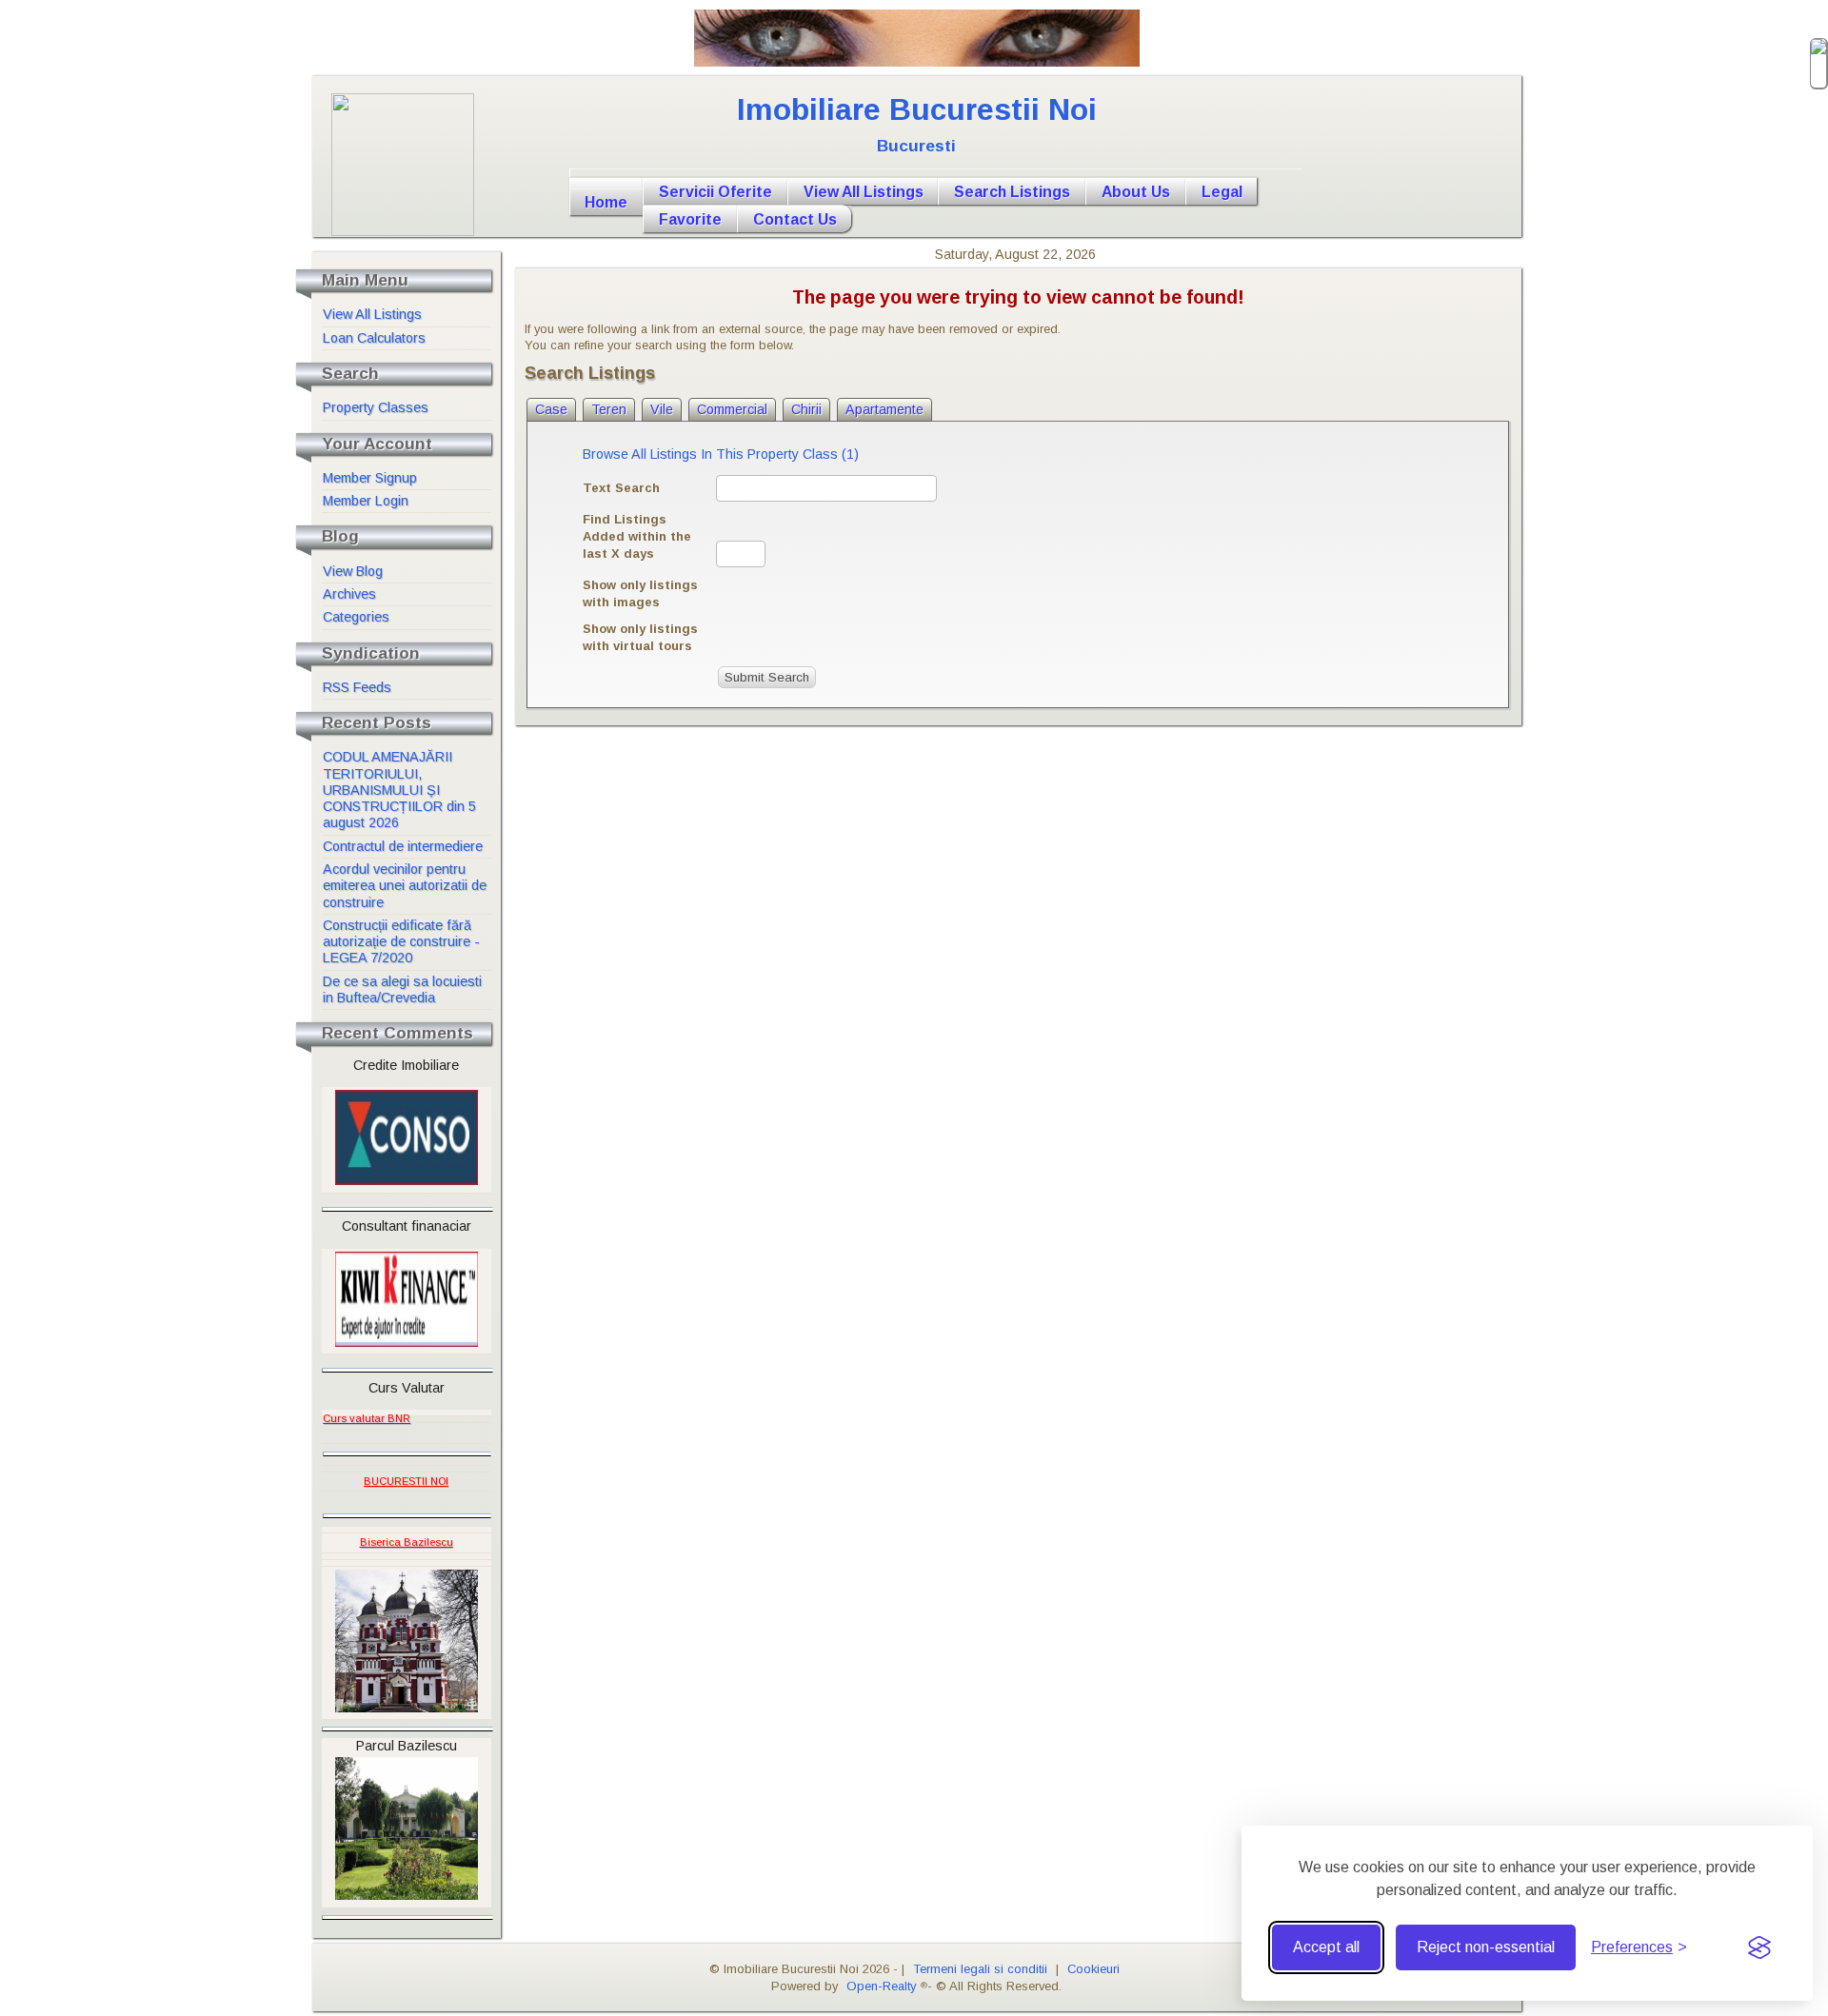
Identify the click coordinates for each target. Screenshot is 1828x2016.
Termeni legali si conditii (980, 1969)
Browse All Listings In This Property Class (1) (721, 454)
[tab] (551, 409)
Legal (1222, 192)
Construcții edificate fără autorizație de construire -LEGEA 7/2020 (401, 942)
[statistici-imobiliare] (414, 1413)
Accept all (1326, 1947)
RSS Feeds (357, 687)
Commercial (732, 409)
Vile (662, 409)
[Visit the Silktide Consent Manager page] (1759, 1947)
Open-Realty (881, 1986)
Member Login (366, 501)
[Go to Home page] (936, 173)
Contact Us (795, 219)
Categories (356, 617)
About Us (1136, 192)
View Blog (353, 571)
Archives (349, 594)
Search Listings (1012, 192)
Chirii (806, 409)
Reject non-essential (1486, 1947)
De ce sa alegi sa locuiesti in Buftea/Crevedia (402, 989)
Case (551, 409)
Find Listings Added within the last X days (637, 536)
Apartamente (884, 409)
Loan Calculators (374, 338)
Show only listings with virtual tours (640, 637)
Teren (609, 409)
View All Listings (864, 192)
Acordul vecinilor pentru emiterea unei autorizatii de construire (405, 886)
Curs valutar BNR (367, 1418)
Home (606, 202)
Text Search (621, 488)
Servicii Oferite (715, 192)
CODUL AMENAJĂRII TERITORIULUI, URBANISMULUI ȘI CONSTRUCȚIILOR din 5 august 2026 (399, 790)
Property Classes (376, 407)
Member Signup (370, 478)
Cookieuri (1093, 1969)
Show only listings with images (640, 593)
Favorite (690, 219)
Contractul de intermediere (403, 846)
